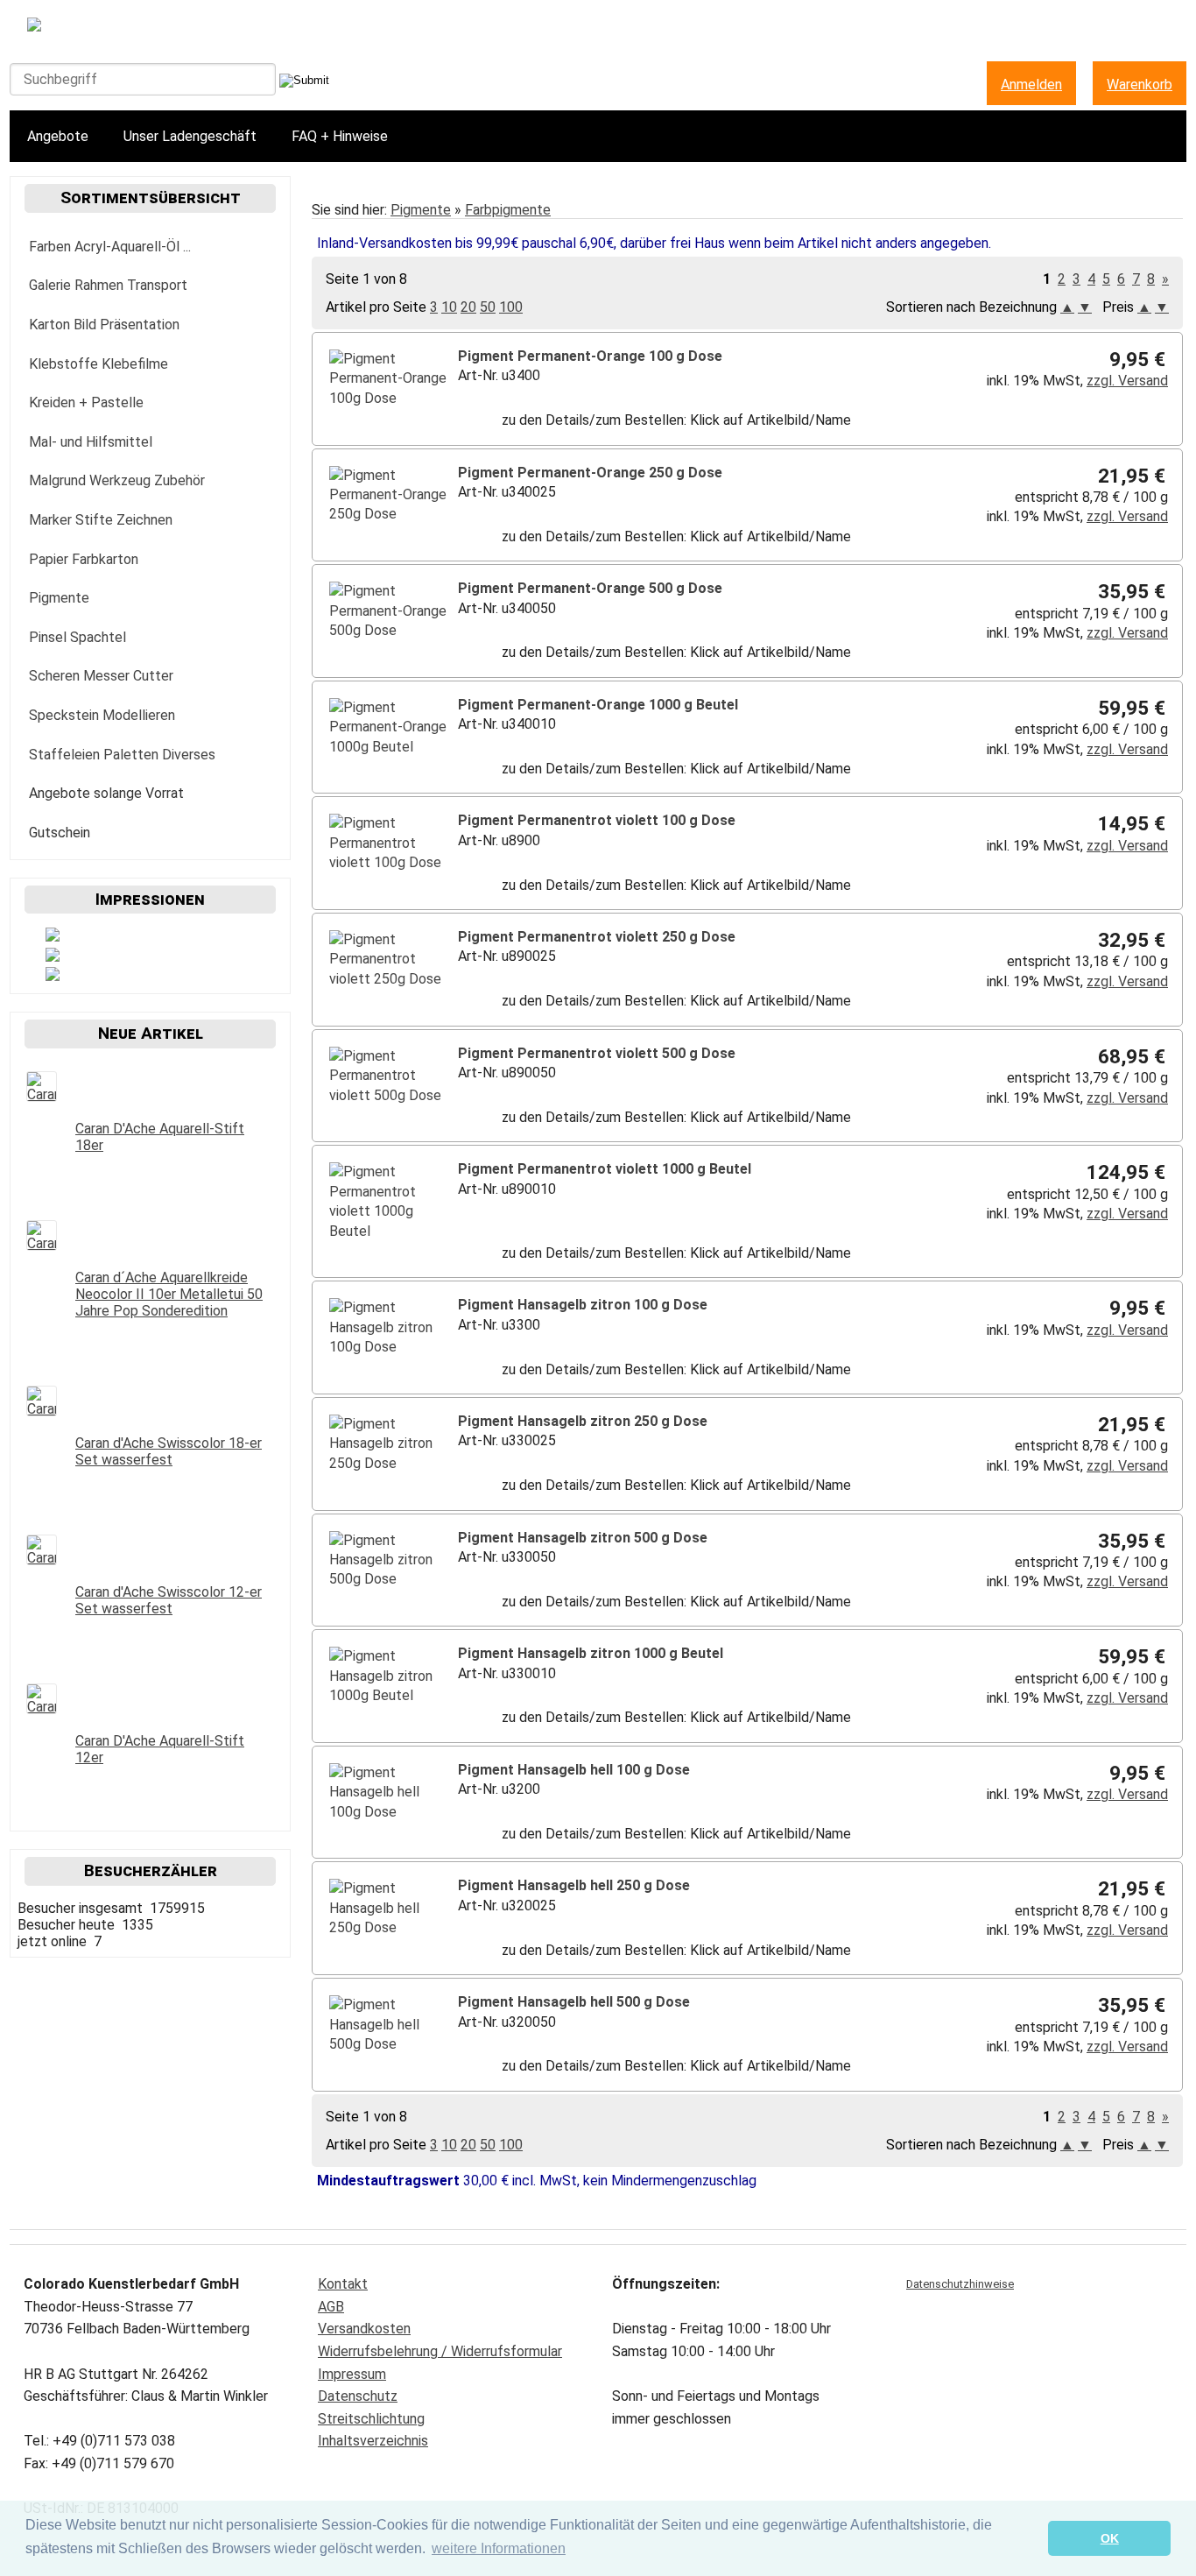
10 (449, 307)
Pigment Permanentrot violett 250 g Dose (597, 937)
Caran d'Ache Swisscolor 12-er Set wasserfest (169, 1600)
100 (511, 307)
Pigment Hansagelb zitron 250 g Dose (583, 1421)
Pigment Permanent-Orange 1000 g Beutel (598, 705)
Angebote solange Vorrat (106, 793)
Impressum (352, 2374)
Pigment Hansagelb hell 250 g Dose (574, 1885)
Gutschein (60, 833)
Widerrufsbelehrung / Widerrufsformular (440, 2351)
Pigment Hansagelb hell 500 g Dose (574, 2002)
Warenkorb (1140, 85)
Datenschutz (358, 2396)
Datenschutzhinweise (960, 2284)
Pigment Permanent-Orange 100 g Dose (590, 356)
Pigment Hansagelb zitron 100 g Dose (583, 1305)
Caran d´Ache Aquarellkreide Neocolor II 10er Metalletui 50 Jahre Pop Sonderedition (169, 1294)
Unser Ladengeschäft (190, 136)
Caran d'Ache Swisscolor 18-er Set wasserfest (169, 1451)
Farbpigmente (508, 210)
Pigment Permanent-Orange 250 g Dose (590, 473)
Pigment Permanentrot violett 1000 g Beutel (605, 1169)
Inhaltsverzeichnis (373, 2441)
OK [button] (1110, 2538)
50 (488, 307)
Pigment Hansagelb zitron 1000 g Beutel (591, 1653)
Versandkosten (364, 2329)
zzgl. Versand (1127, 381)
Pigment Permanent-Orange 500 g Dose (590, 588)
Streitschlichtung (371, 2419)
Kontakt (343, 2284)
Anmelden (1031, 85)
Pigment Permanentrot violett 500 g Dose (597, 1053)
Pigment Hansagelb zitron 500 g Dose (583, 1538)
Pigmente (421, 210)
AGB (331, 2307)
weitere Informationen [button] (499, 2548)
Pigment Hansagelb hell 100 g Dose (574, 1770)
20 (468, 307)
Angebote (58, 136)
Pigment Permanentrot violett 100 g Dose (597, 820)
